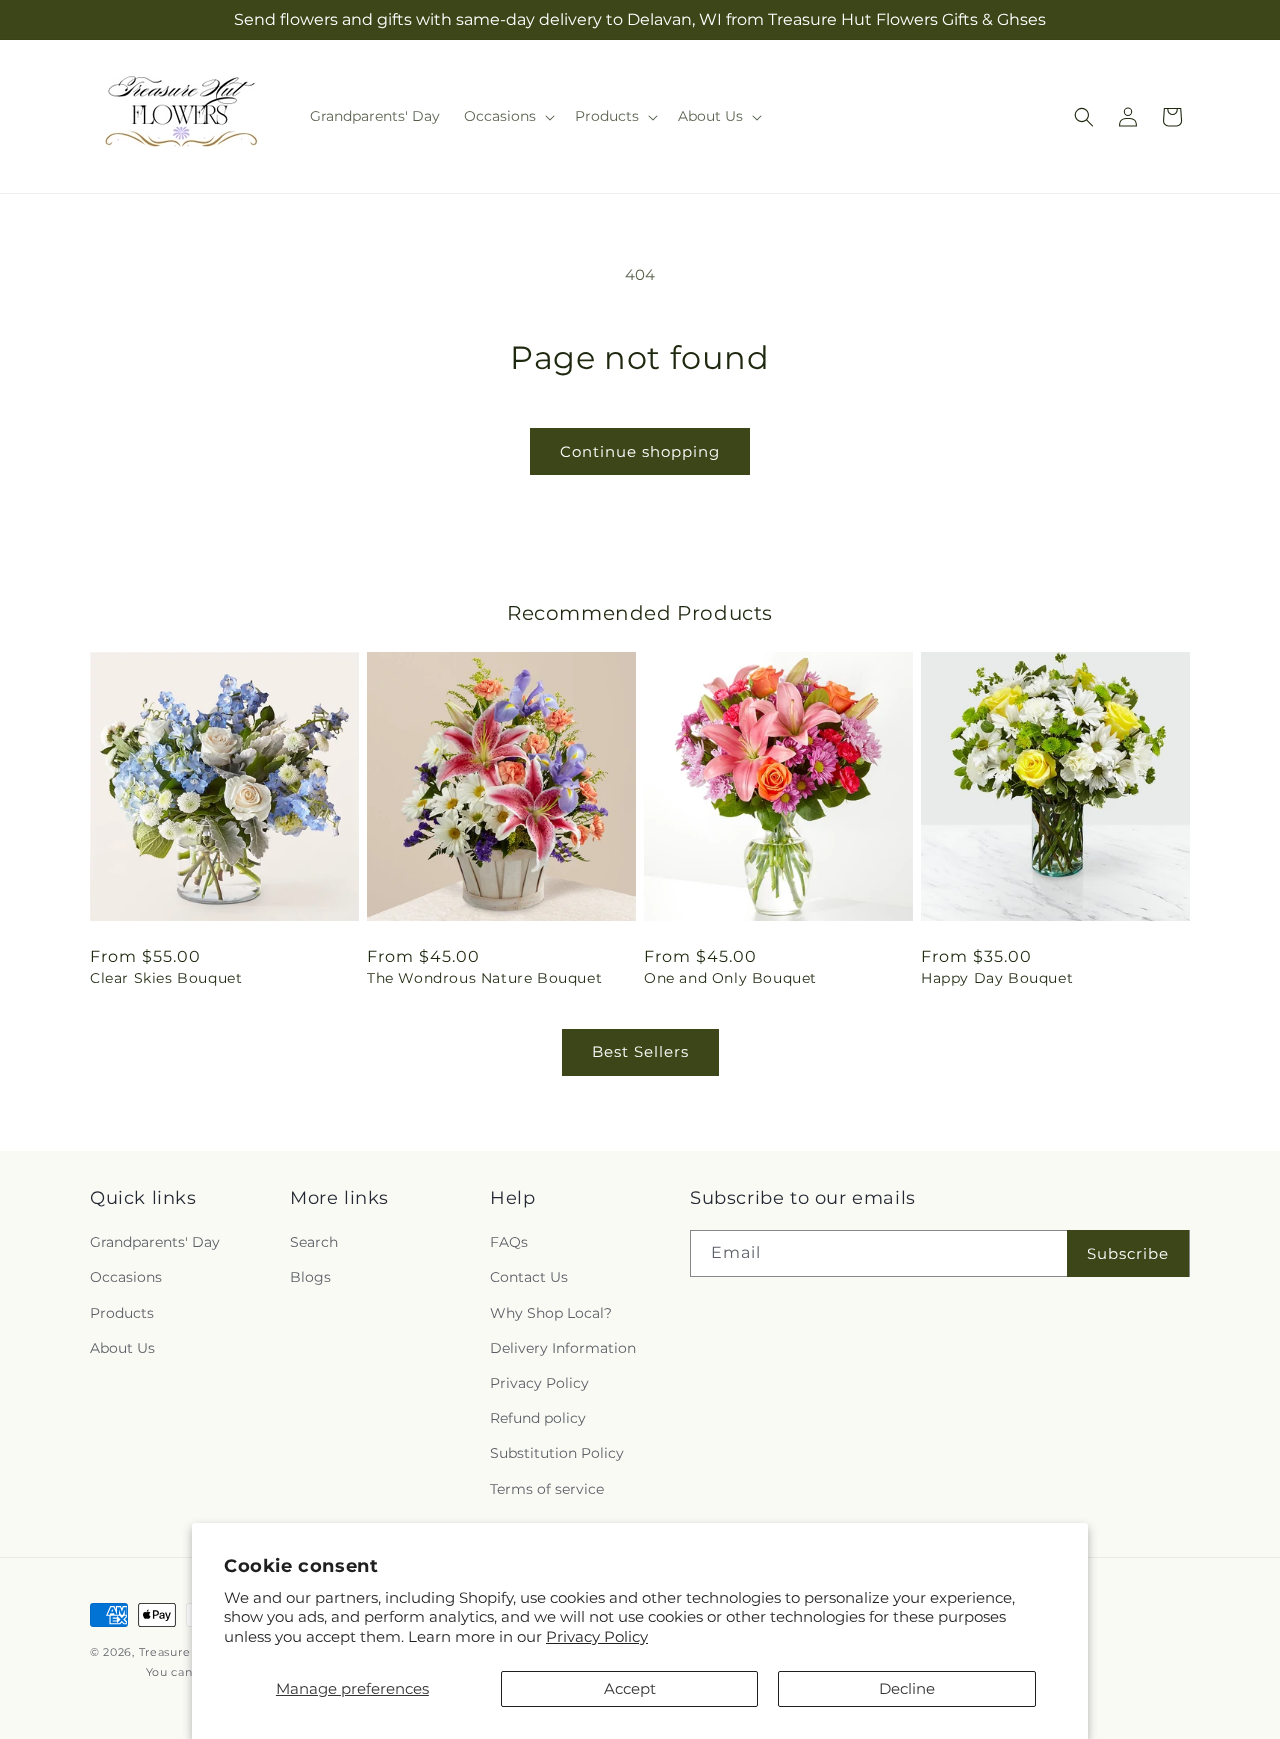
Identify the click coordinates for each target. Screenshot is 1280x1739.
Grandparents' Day (155, 1242)
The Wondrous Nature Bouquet (484, 978)
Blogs (310, 1278)
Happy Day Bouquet (997, 978)
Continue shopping (640, 451)
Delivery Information (563, 1348)
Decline (907, 1688)
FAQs (509, 1242)
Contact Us (529, 1278)
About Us (122, 1348)
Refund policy (538, 1418)
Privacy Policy (597, 1636)
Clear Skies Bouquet (166, 978)
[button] (507, 116)
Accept (630, 1688)
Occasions (126, 1278)
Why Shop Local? (551, 1313)
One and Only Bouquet (730, 978)
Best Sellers (640, 1051)
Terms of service (547, 1489)
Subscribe (1128, 1253)
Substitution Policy (557, 1453)
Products (122, 1313)
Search (314, 1242)
